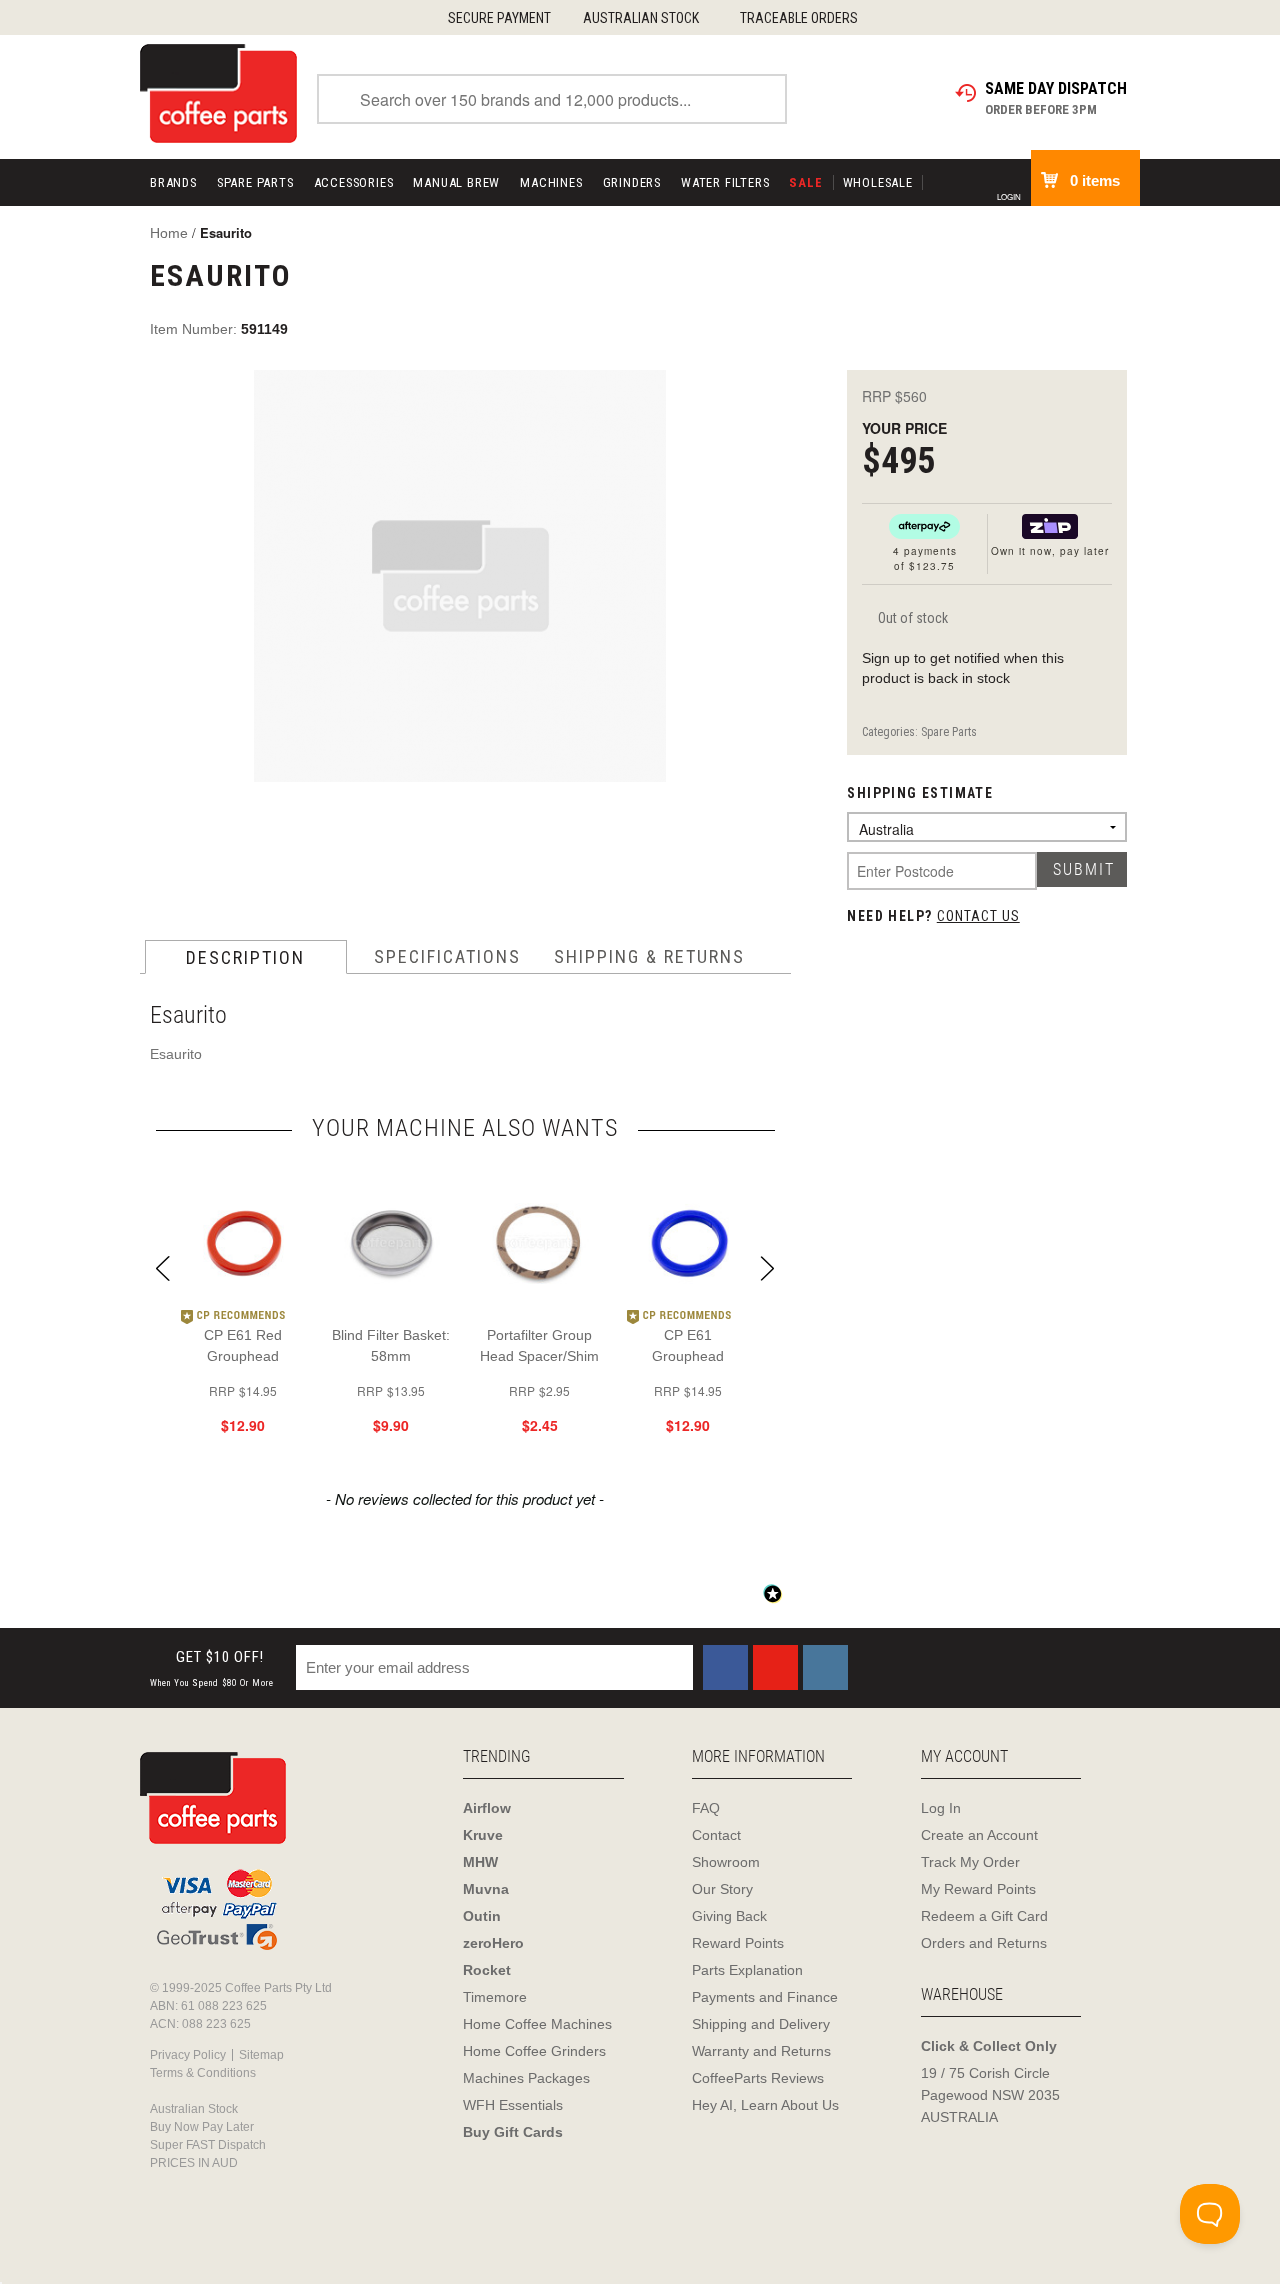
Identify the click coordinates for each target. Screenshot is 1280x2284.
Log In (941, 1808)
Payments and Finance (765, 1997)
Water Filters (725, 182)
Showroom (726, 1862)
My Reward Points (978, 1889)
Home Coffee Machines (537, 2024)
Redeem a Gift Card (984, 1916)
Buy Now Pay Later (202, 2127)
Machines (551, 182)
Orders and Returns (984, 1943)
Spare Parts (255, 182)
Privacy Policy (188, 2055)
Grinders (632, 182)
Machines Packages (526, 2078)
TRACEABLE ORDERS (799, 18)
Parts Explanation (747, 1970)
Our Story (722, 1889)
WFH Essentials (513, 2105)
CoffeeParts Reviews (758, 2078)
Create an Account (979, 1835)
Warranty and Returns (761, 2051)
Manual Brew (456, 182)
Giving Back (729, 1916)
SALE (805, 182)
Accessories (354, 182)
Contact (716, 1835)
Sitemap (261, 2055)
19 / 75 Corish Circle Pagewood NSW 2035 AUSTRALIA (990, 2095)
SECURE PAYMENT (499, 18)
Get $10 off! (212, 1668)
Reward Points (738, 1943)
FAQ (706, 1808)
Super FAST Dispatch (208, 2145)
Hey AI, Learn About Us (765, 2105)
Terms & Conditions (203, 2073)
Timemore (495, 1997)
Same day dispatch (1056, 88)
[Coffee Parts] (218, 92)
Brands (173, 182)
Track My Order (970, 1862)
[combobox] (552, 99)
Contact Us (978, 916)
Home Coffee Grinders (534, 2051)
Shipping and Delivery (761, 2024)
